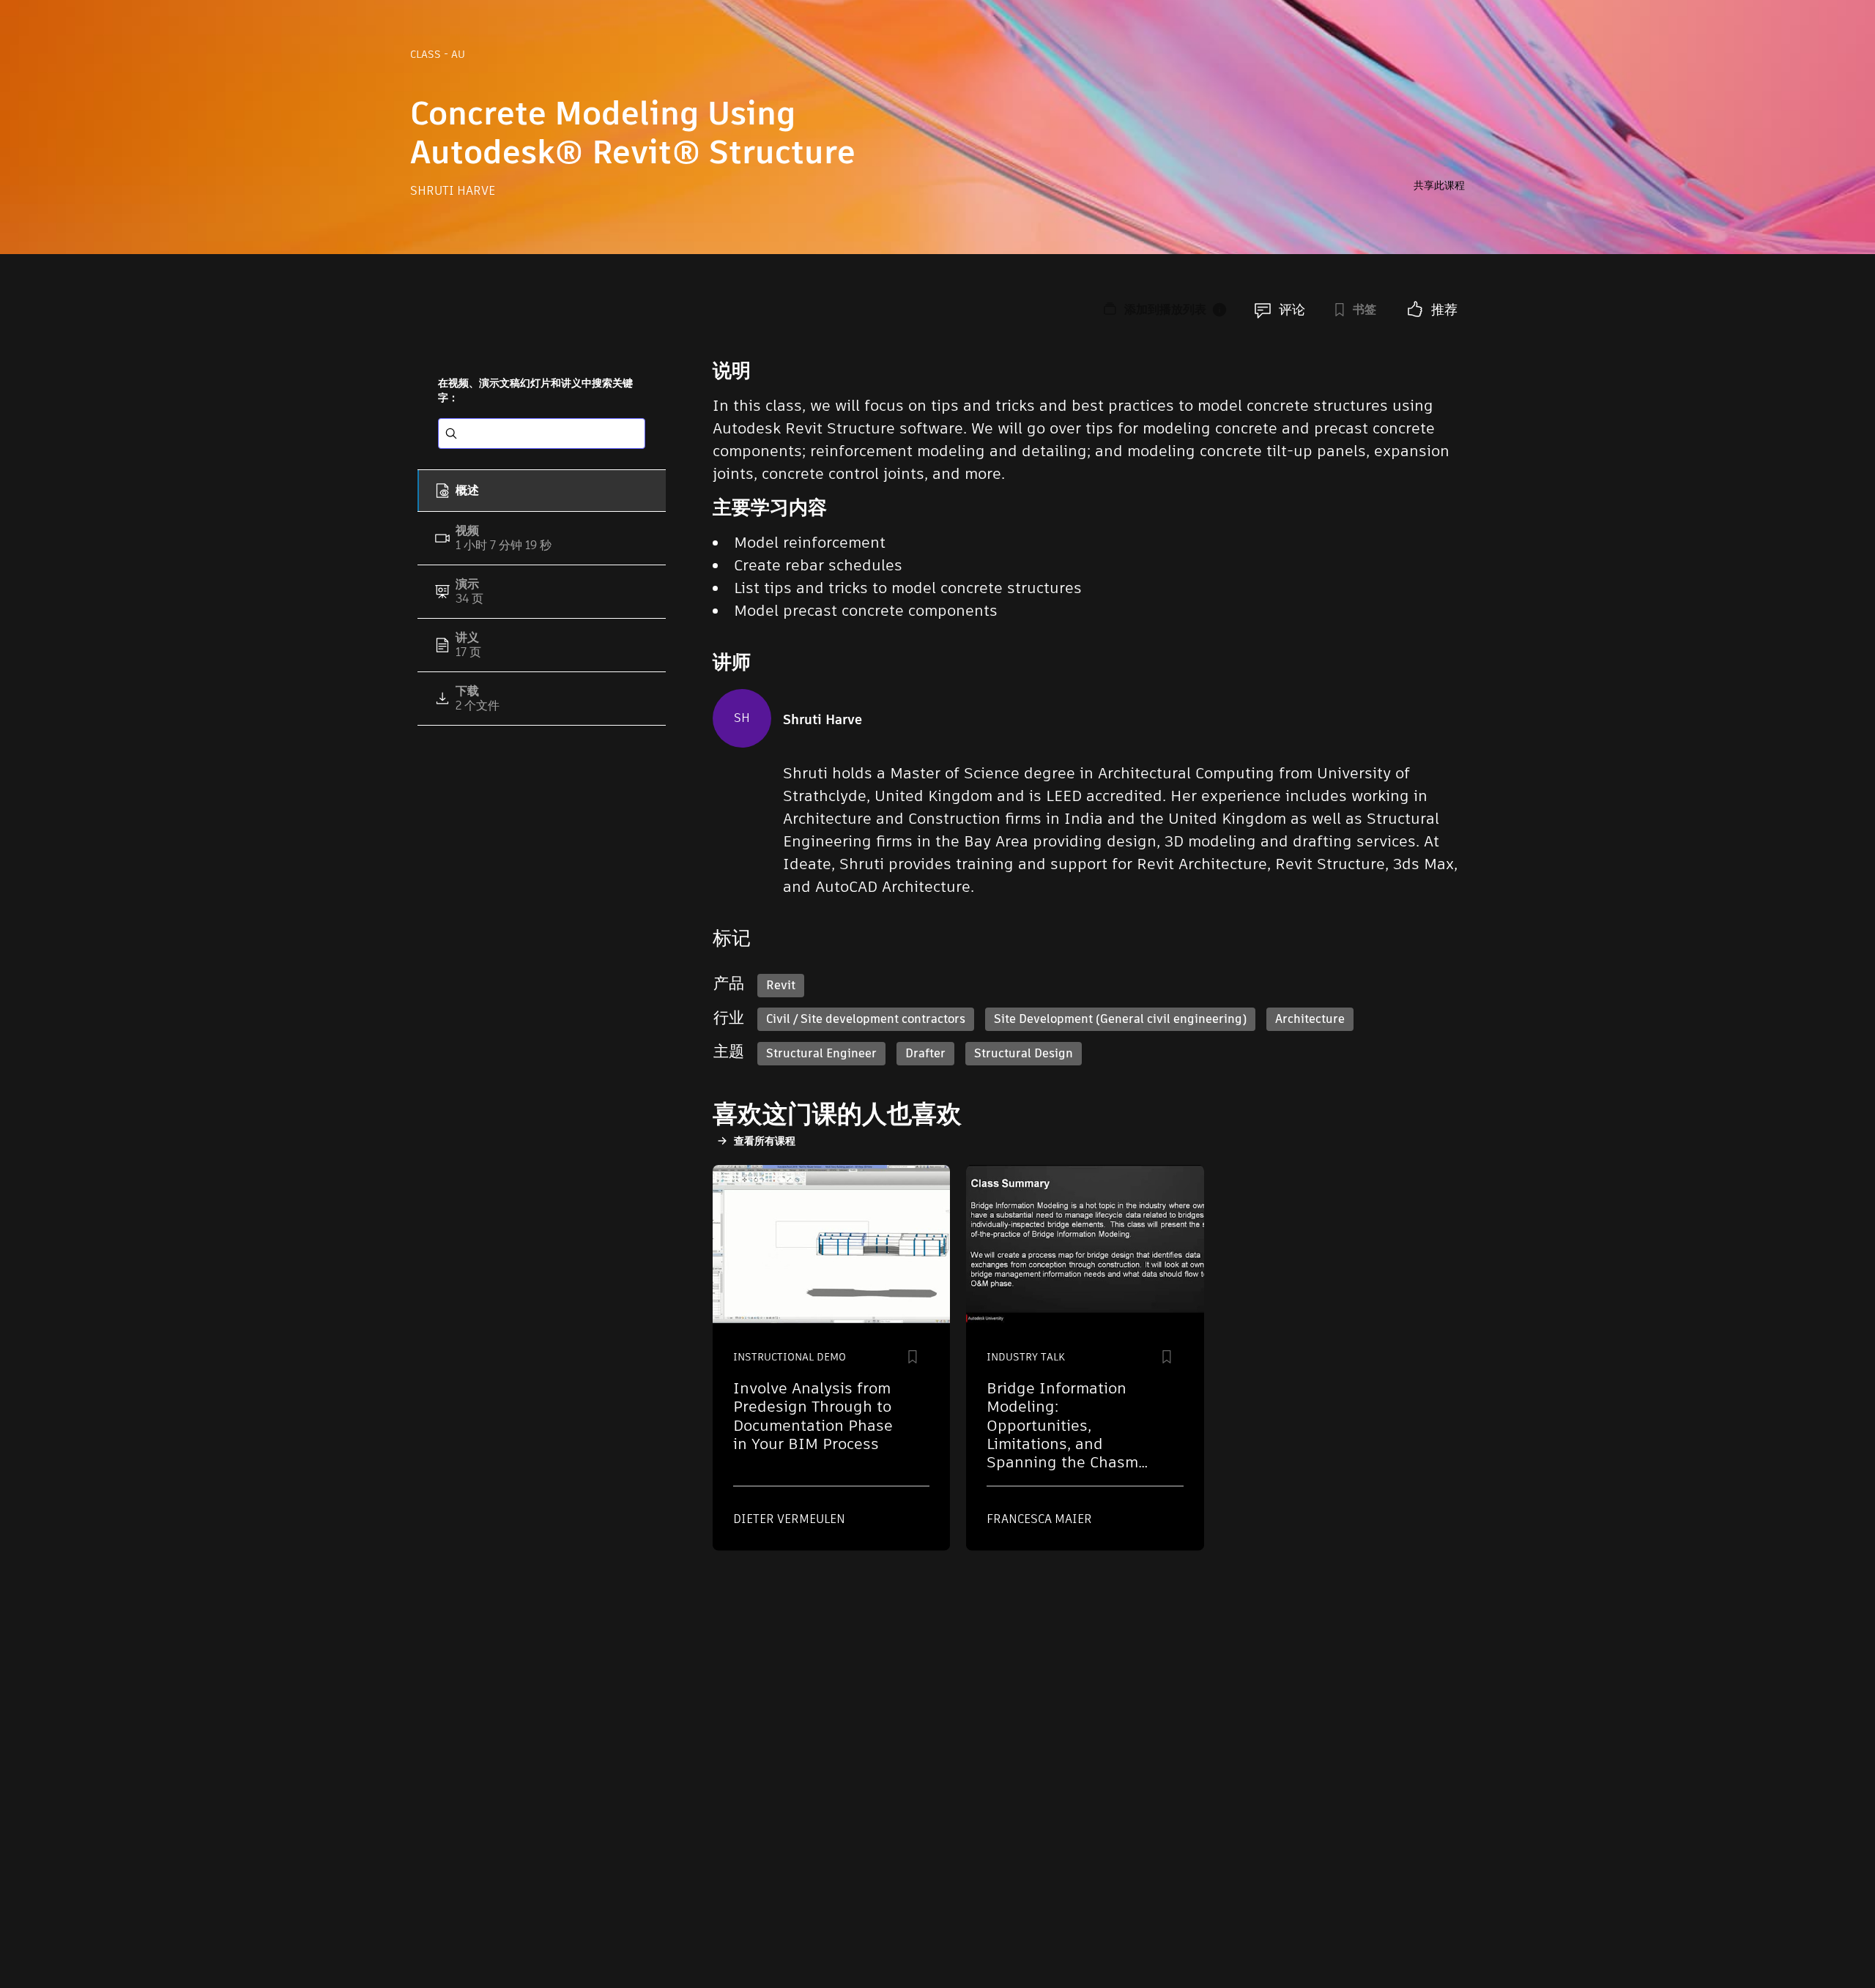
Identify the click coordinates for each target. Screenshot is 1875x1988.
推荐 (1444, 309)
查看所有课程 (765, 1141)
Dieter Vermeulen (789, 1519)
